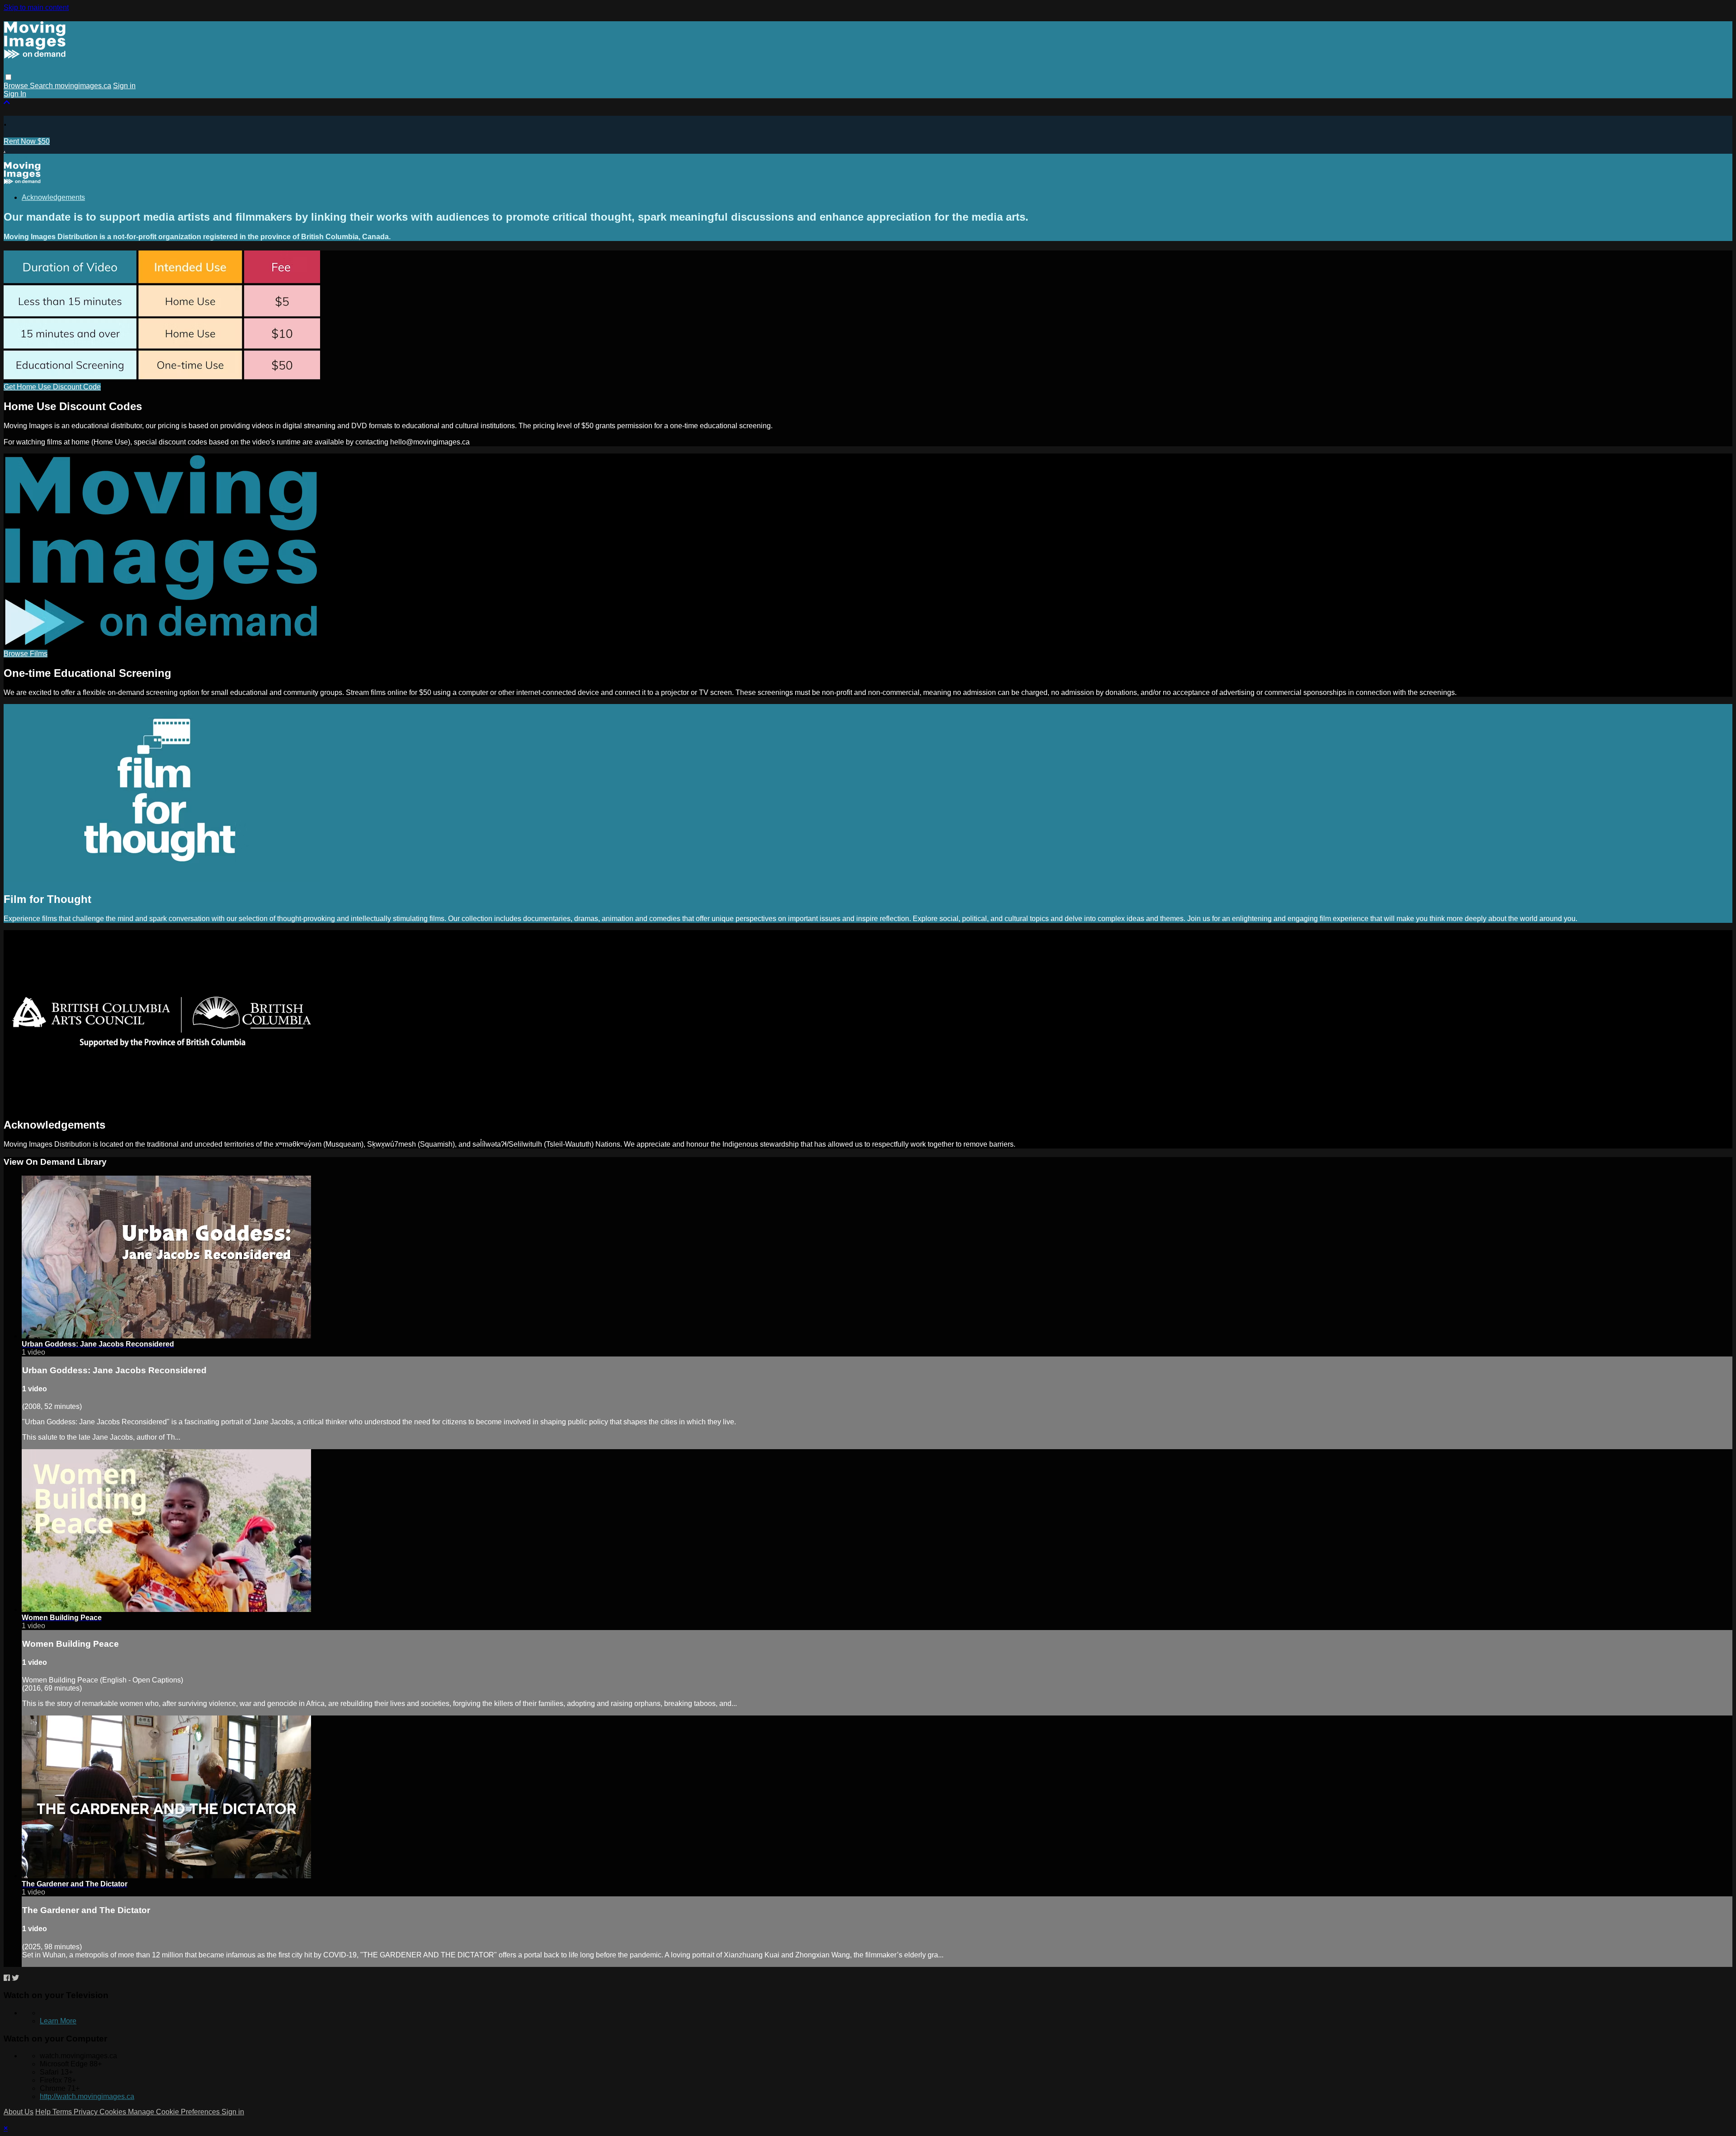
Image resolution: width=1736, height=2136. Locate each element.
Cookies (114, 2112)
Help (44, 2112)
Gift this (16, 158)
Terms (63, 2112)
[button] (8, 77)
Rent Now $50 (27, 141)
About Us (19, 2112)
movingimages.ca (83, 86)
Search (42, 86)
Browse (17, 86)
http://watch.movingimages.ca (87, 2096)
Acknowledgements (53, 197)
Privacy (87, 2112)
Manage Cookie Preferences (175, 2112)
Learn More (58, 2021)
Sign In (15, 94)
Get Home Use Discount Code (52, 387)
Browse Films (26, 654)
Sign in (124, 86)
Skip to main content (36, 7)
